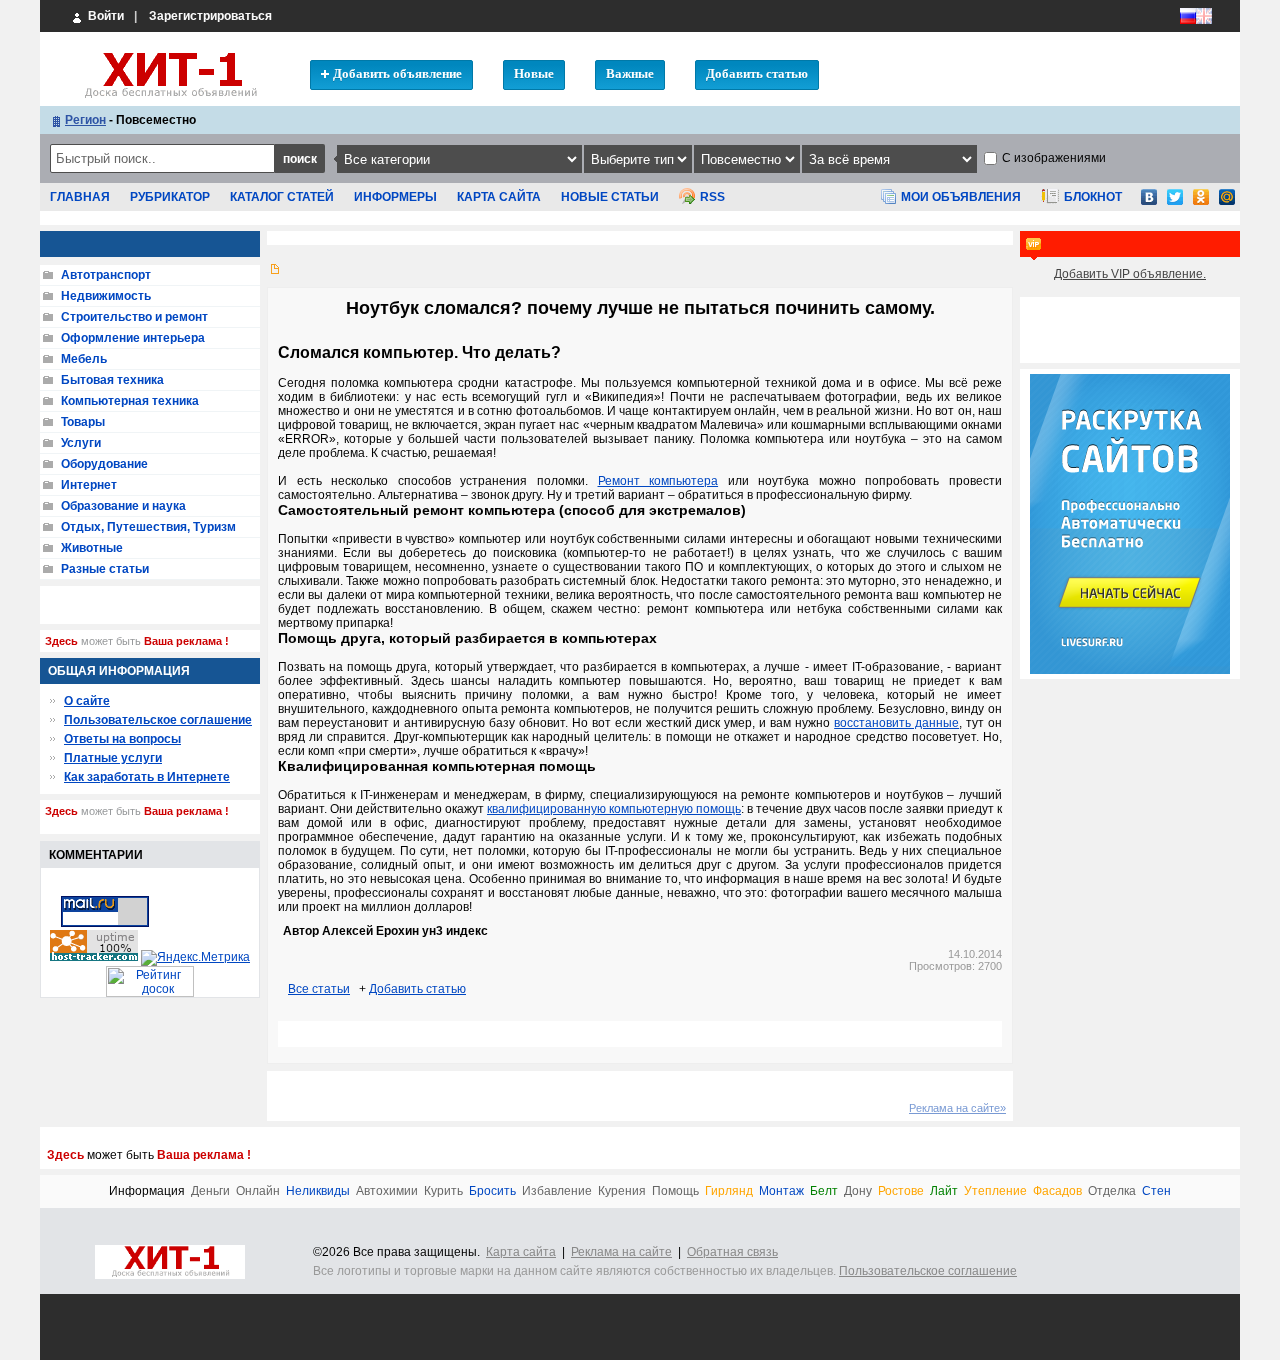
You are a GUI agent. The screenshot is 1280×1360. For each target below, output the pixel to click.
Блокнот (1093, 197)
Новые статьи (610, 197)
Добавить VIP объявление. (1130, 274)
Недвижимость (106, 296)
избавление (557, 1191)
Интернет (89, 485)
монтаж (781, 1191)
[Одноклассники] (1201, 203)
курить (443, 1191)
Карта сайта (499, 197)
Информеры (395, 197)
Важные (630, 73)
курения (622, 1191)
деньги (210, 1191)
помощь (675, 1191)
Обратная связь (732, 1252)
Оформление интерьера (133, 338)
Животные (92, 548)
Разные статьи (105, 569)
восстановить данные (896, 723)
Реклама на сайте (621, 1252)
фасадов (1057, 1191)
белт (824, 1191)
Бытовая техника (112, 380)
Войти (104, 16)
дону (858, 1191)
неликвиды (318, 1191)
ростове (901, 1191)
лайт (944, 1191)
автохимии (387, 1191)
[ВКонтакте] (1149, 203)
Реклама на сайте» (957, 1108)
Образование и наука (123, 506)
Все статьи (319, 989)
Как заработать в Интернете (147, 777)
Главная (80, 197)
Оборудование (104, 464)
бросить (492, 1191)
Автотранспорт (106, 275)
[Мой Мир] (1227, 203)
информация (147, 1191)
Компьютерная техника (130, 401)
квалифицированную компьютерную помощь (614, 809)
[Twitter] (1175, 203)
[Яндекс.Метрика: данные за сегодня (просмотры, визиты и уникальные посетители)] (195, 958)
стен (1156, 1191)
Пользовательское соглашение (158, 720)
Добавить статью (757, 73)
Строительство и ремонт (134, 317)
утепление (995, 1191)
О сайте (87, 701)
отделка (1112, 1191)
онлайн (258, 1191)
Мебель (84, 359)
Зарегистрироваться (210, 16)
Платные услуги (113, 758)
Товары (83, 422)
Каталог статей (282, 197)
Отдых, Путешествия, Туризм (148, 527)
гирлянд (729, 1191)
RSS (712, 197)
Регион (85, 120)
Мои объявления (961, 197)
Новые (534, 73)
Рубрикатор (170, 197)
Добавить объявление (397, 73)
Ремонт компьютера (658, 481)
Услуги (81, 443)
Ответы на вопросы (122, 739)
